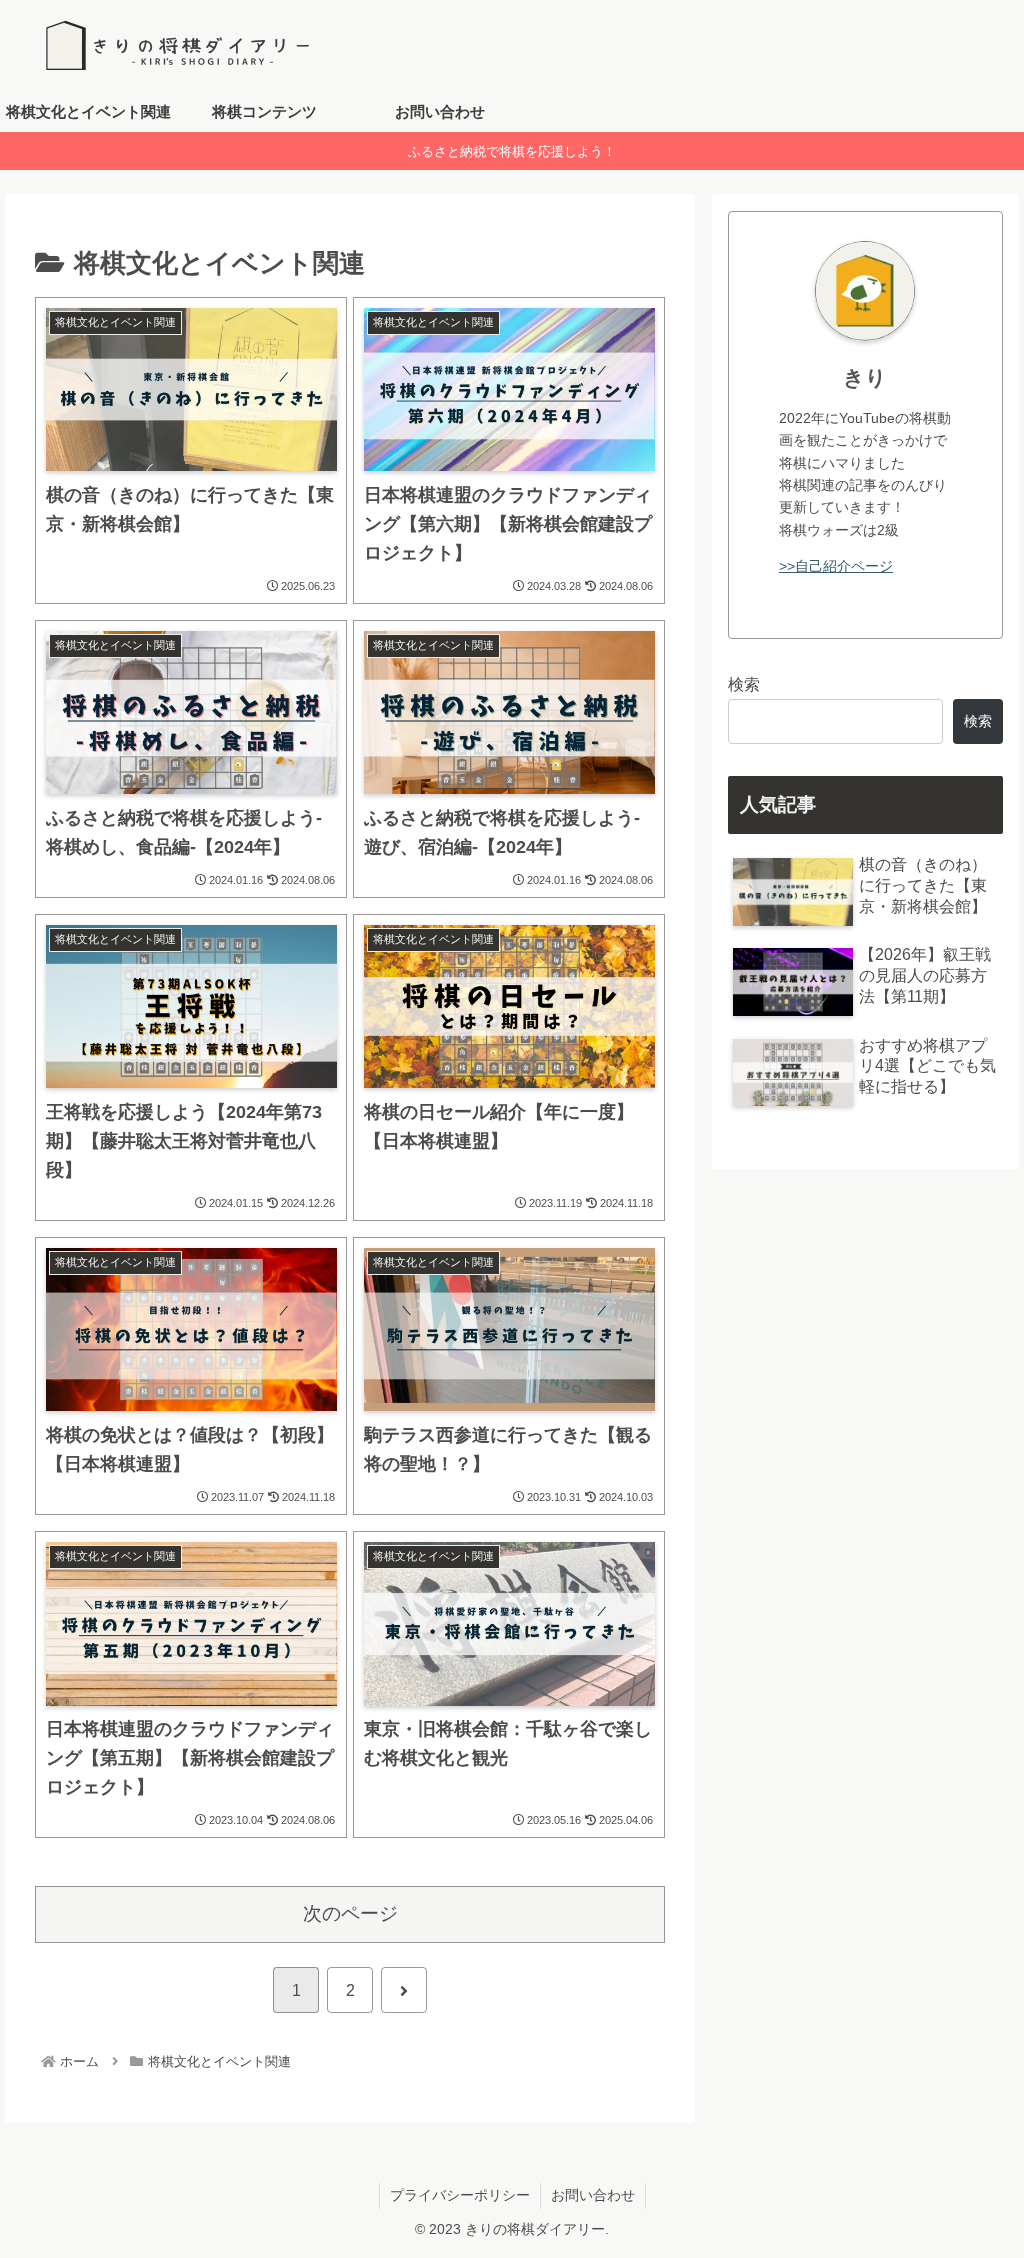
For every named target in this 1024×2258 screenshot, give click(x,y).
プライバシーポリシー (460, 2195)
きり (865, 377)
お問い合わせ (593, 2195)
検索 (744, 684)
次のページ (350, 1913)
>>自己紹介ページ (836, 566)
